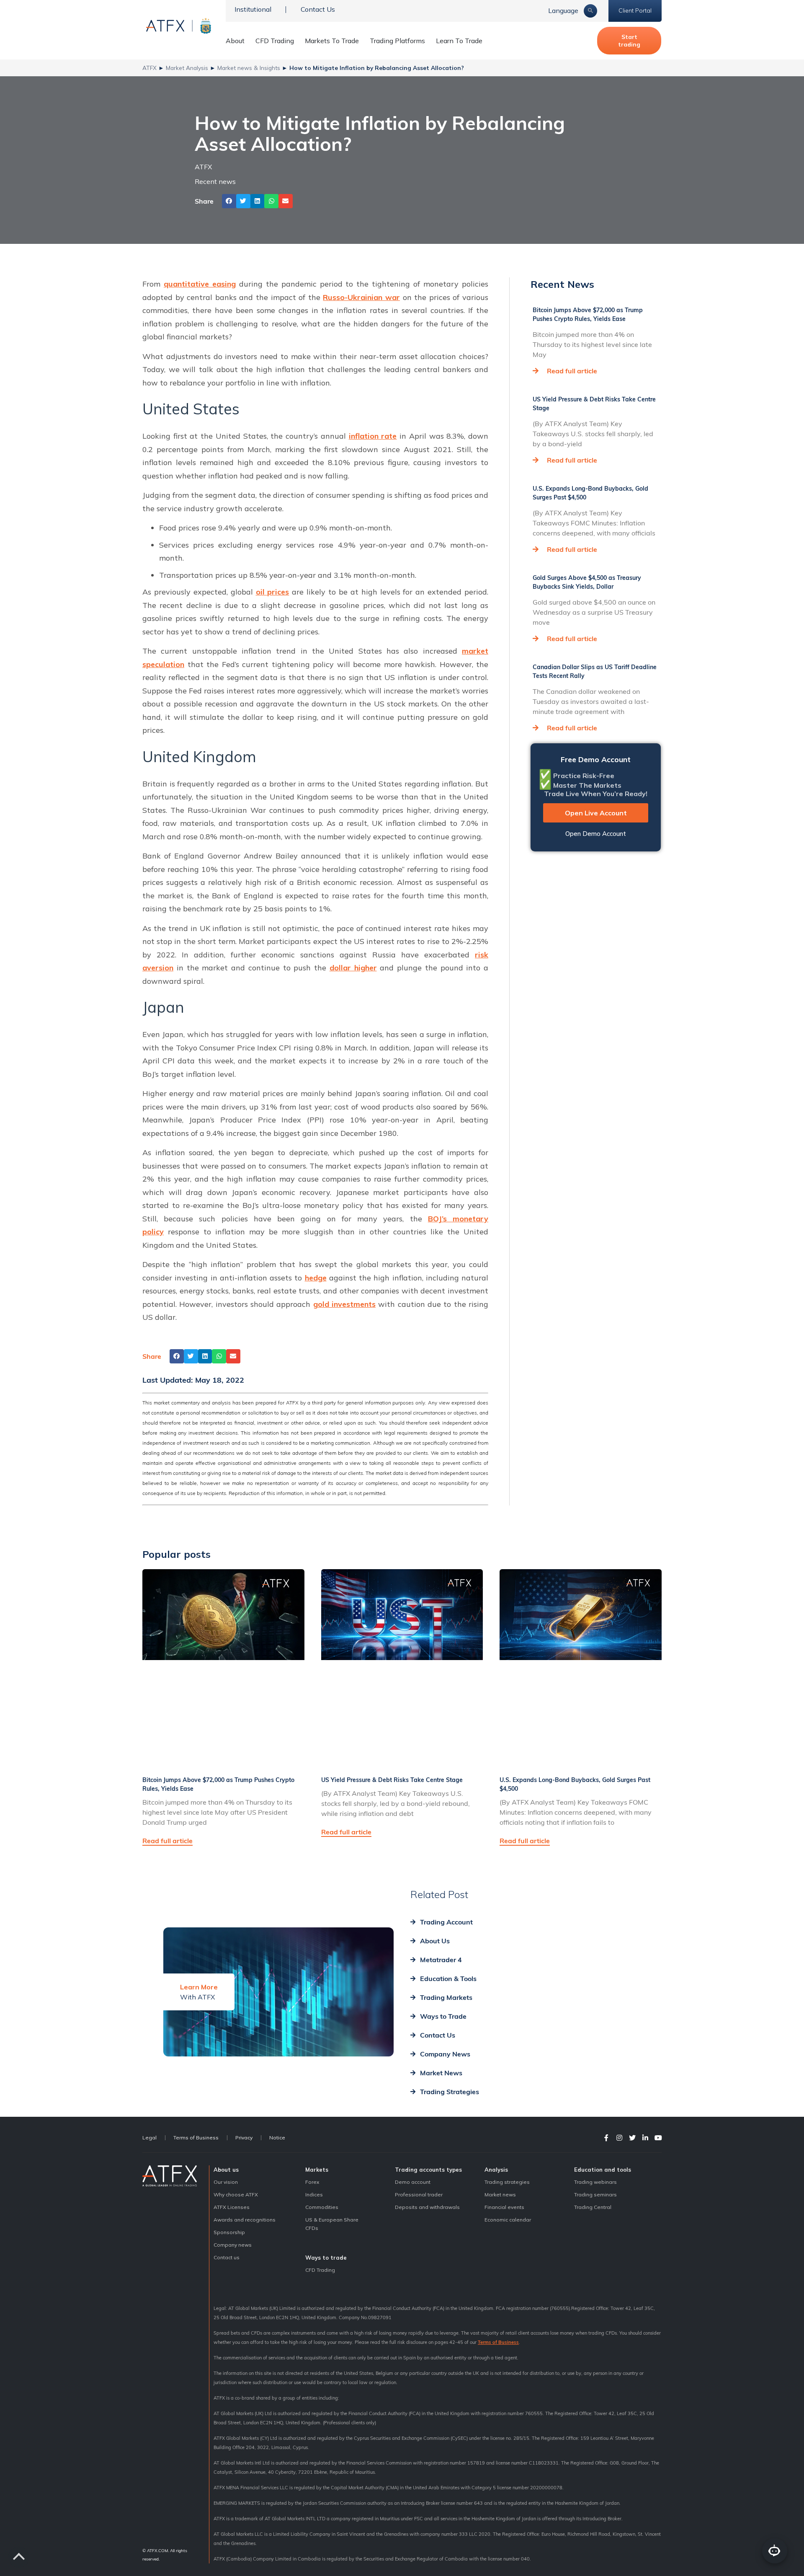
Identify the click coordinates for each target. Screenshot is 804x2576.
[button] (229, 201)
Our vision (226, 2182)
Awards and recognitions (245, 2220)
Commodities (322, 2207)
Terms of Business (196, 2138)
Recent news (215, 181)
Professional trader (419, 2195)
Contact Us (318, 9)
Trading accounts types (428, 2170)
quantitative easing (200, 284)
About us (226, 2170)
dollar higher (353, 968)
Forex (312, 2182)
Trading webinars (595, 2182)
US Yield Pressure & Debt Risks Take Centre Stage (392, 1780)
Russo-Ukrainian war (361, 297)
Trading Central (593, 2207)
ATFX (149, 68)
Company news (233, 2245)
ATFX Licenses (232, 2207)
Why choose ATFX (236, 2195)
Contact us (227, 2257)
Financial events (504, 2207)
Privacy (244, 2138)
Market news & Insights (249, 68)
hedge (316, 1278)
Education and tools (603, 2170)
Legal (149, 2138)
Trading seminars (595, 2195)
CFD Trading (275, 41)
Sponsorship (229, 2232)
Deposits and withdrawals (427, 2207)
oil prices (273, 592)
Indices (314, 2195)
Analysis (496, 2170)
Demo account (413, 2182)
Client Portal (635, 10)
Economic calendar (508, 2220)
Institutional (253, 9)
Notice (277, 2138)
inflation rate (373, 436)
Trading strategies (507, 2182)
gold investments (344, 1304)
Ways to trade (326, 2258)
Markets (317, 2170)
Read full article (572, 371)
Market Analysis (187, 68)
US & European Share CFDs (332, 2224)
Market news (500, 2195)
